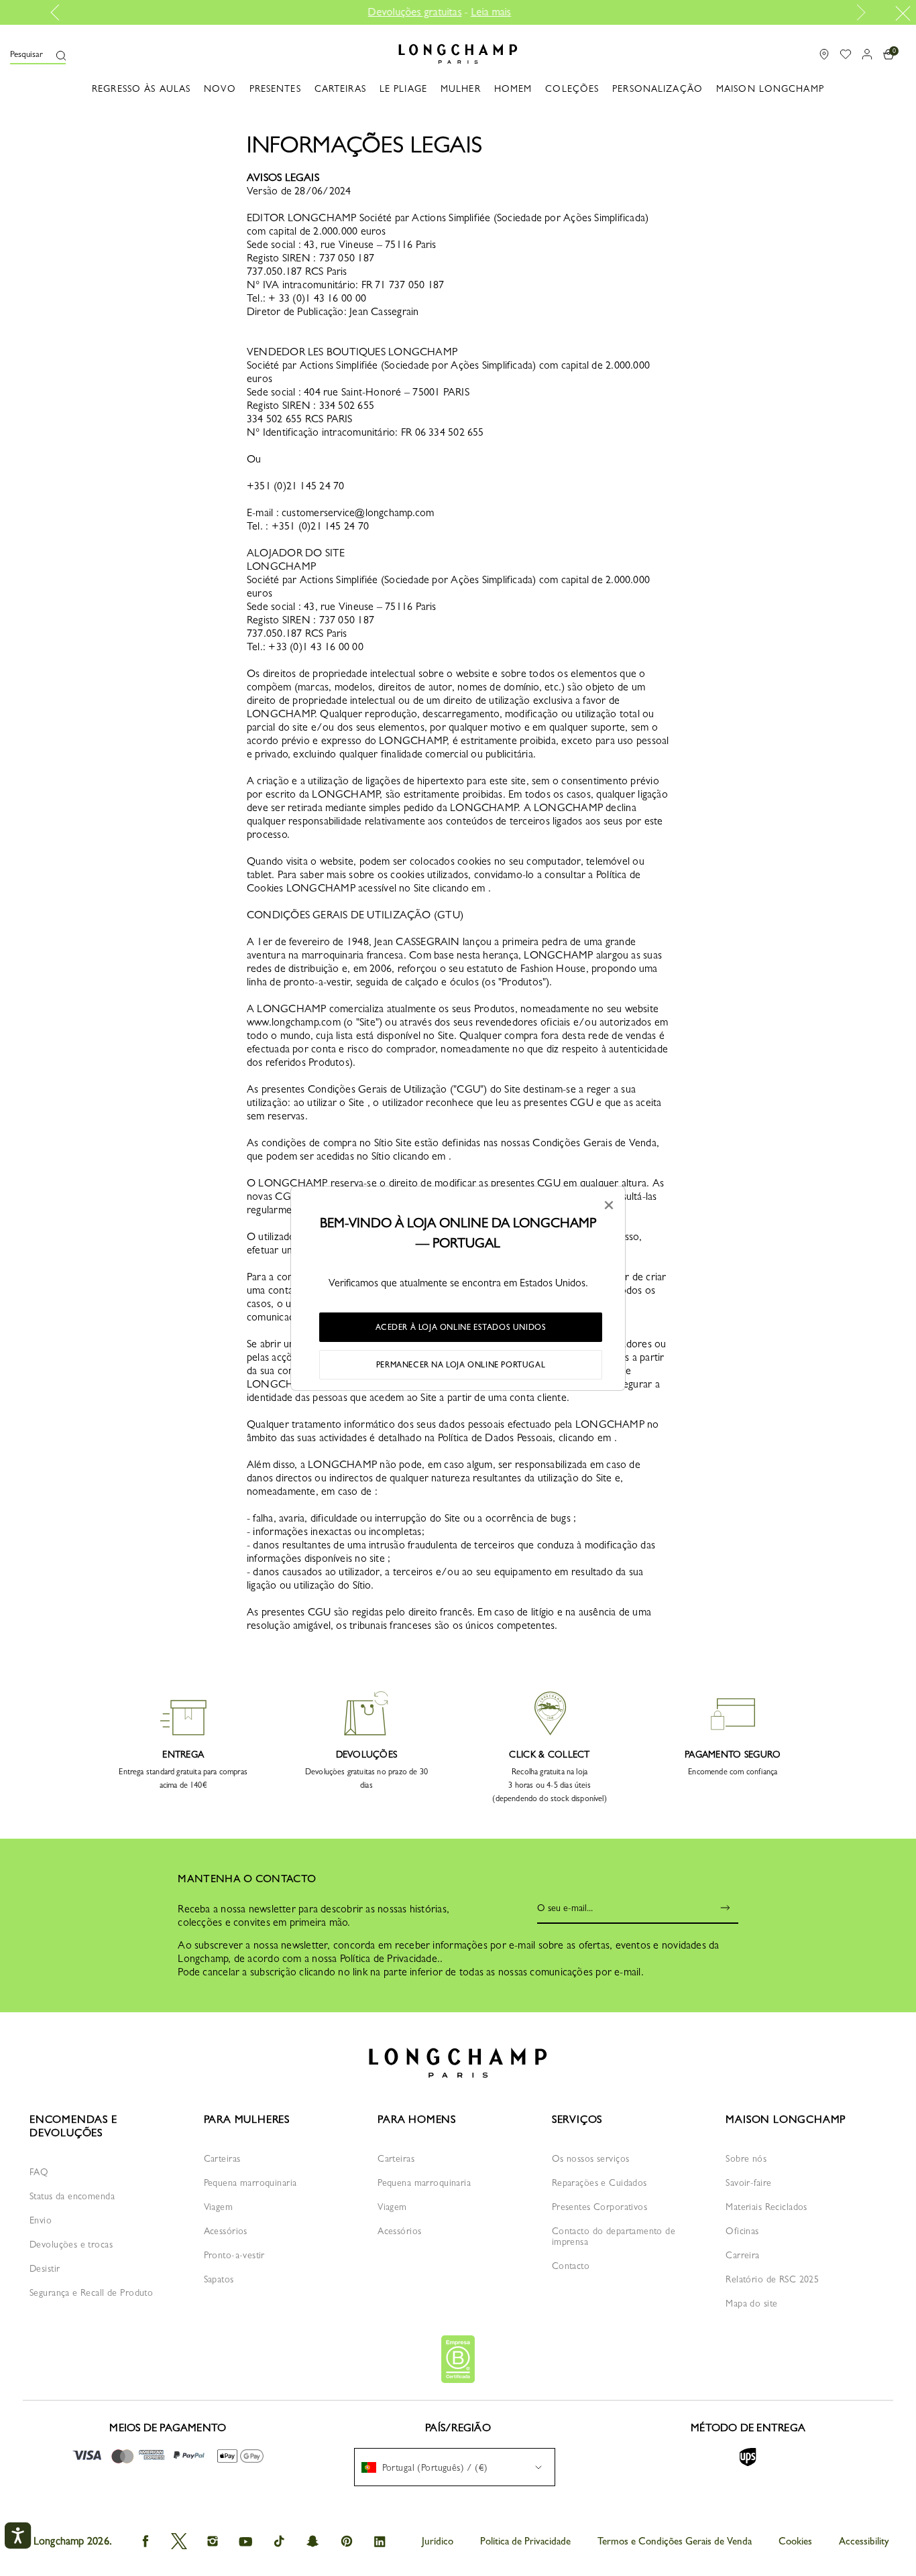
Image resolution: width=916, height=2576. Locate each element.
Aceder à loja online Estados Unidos (461, 1327)
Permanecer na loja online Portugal (461, 1365)
